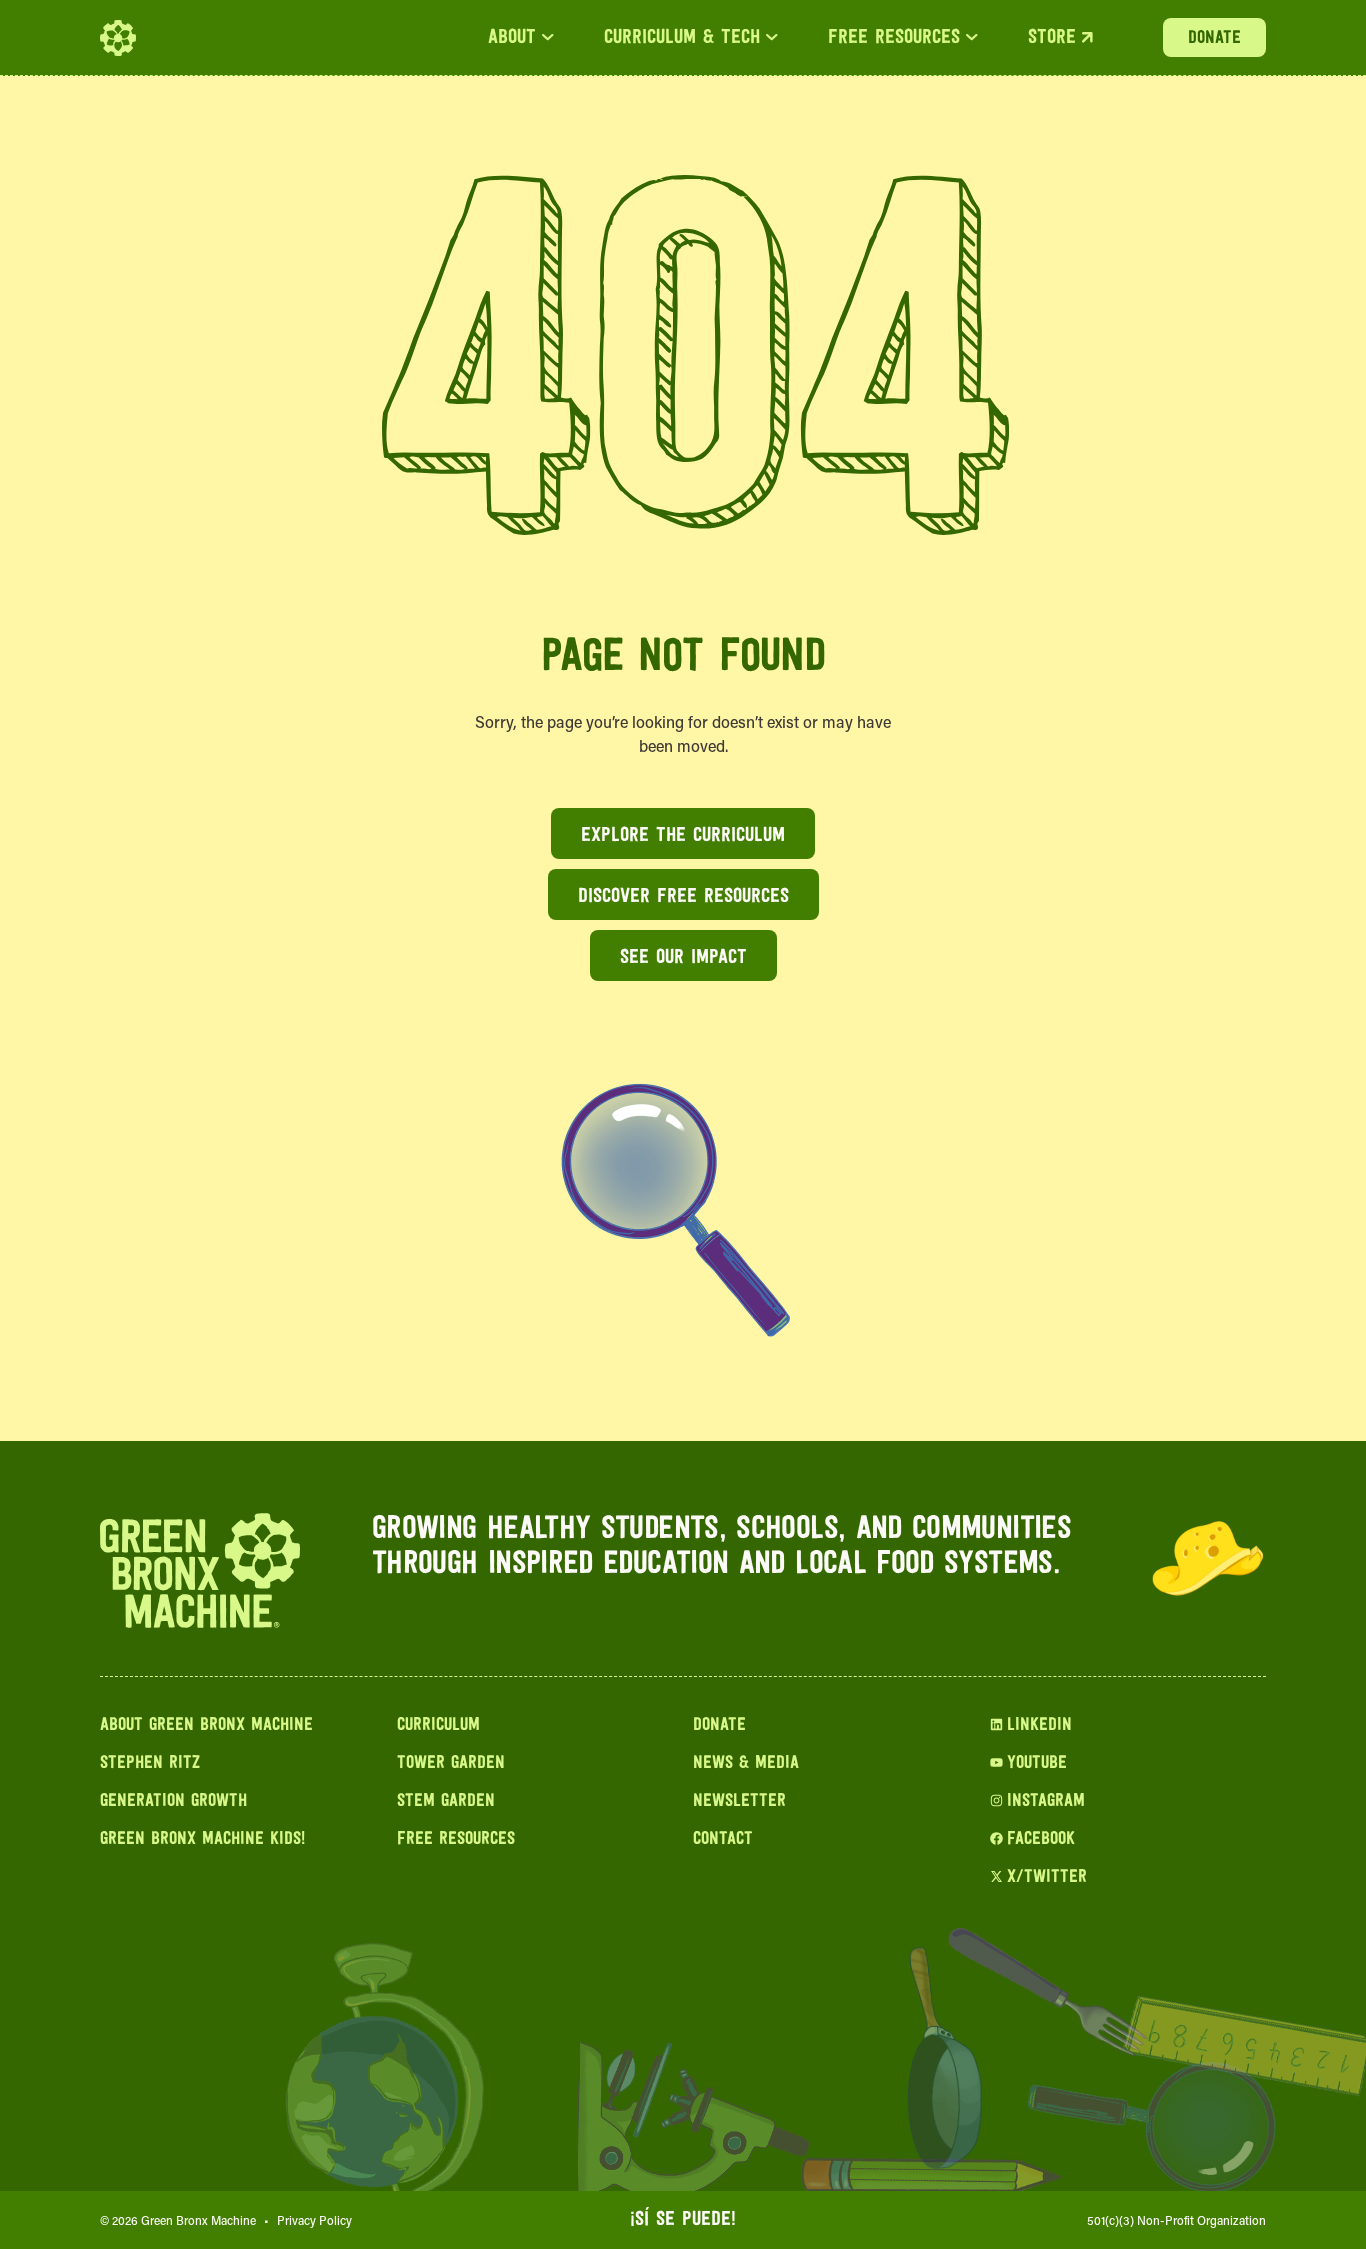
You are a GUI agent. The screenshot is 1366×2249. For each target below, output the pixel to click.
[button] (521, 38)
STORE (1052, 38)
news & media (746, 1764)
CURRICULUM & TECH (682, 38)
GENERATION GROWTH (173, 1802)
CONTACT (723, 1840)
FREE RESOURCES (894, 38)
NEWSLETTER (739, 1802)
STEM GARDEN (446, 1802)
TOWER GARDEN (451, 1764)
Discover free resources (683, 897)
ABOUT (512, 38)
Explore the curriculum (683, 836)
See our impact (683, 958)
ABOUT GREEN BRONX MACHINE (206, 1726)
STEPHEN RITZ (150, 1764)
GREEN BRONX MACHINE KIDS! (202, 1840)
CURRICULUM (438, 1726)
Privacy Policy (314, 2220)
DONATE (1214, 39)
